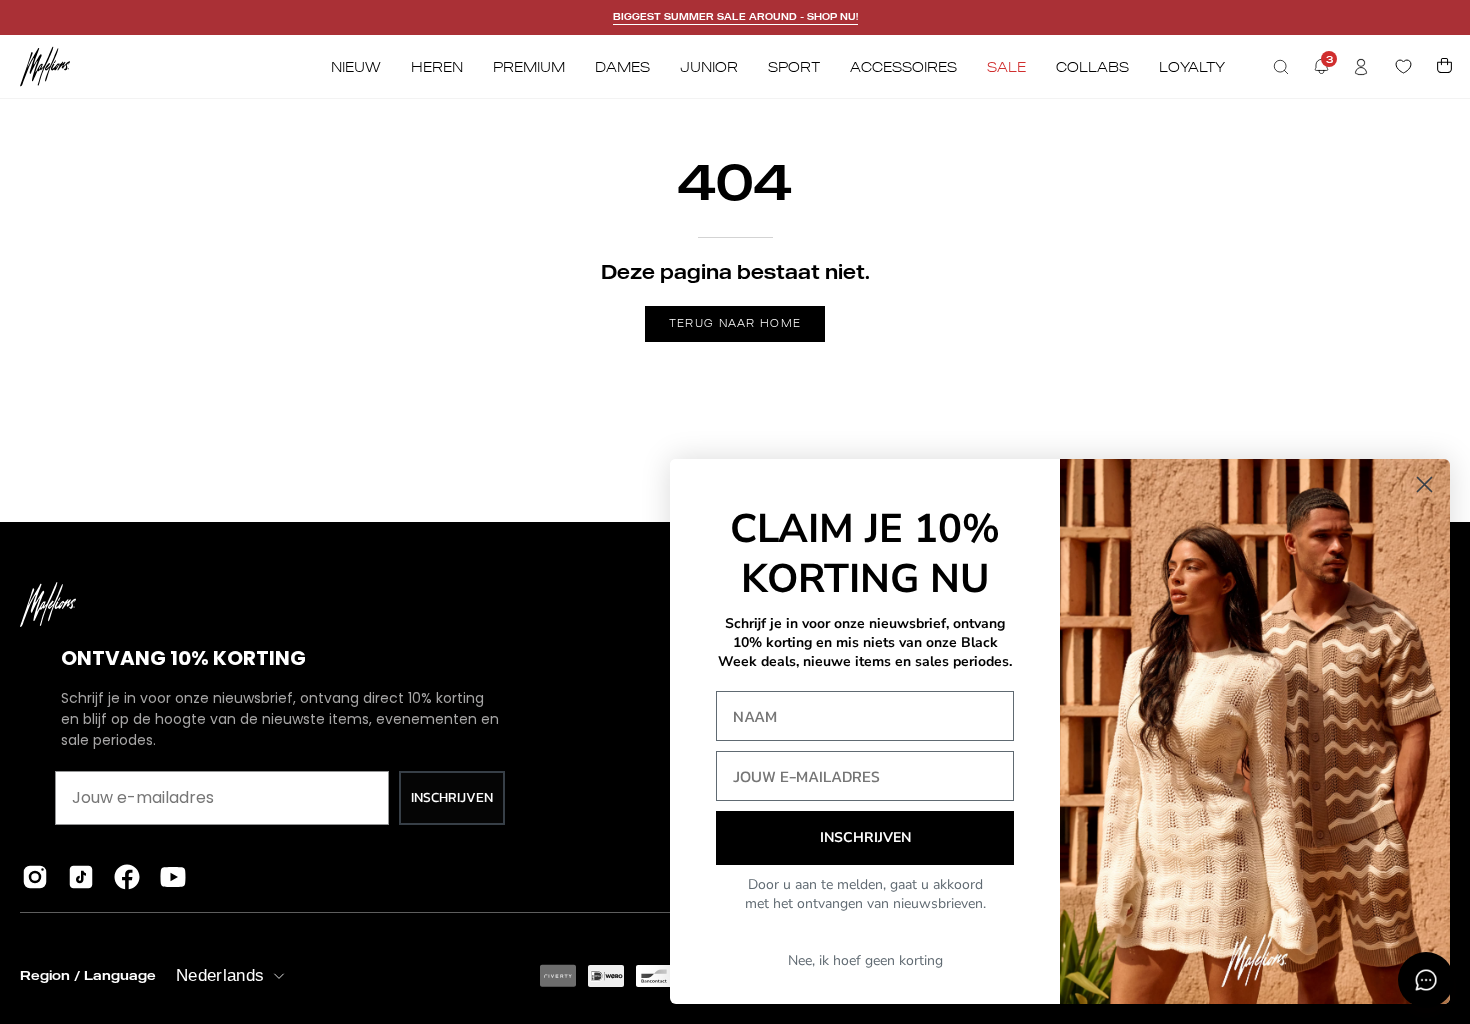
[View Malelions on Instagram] (35, 877)
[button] (1281, 67)
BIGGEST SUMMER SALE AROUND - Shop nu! (735, 16)
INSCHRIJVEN (452, 797)
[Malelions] (45, 66)
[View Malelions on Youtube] (173, 877)
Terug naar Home (735, 323)
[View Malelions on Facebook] (127, 877)
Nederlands (220, 975)
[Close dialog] (1424, 484)
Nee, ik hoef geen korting (865, 960)
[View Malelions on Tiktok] (81, 877)
